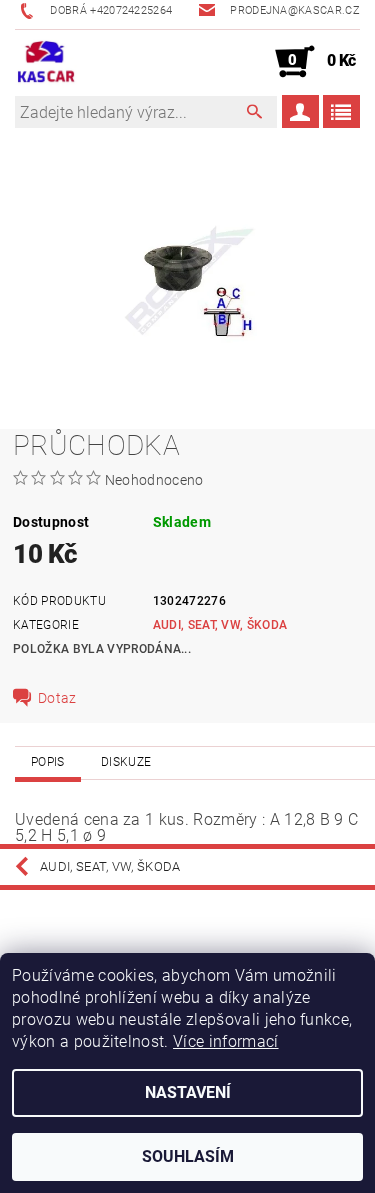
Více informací (225, 1041)
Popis (48, 762)
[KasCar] (46, 62)
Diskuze (126, 762)
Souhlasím (188, 1156)
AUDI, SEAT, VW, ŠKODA (220, 625)
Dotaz (57, 698)
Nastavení (188, 1092)
